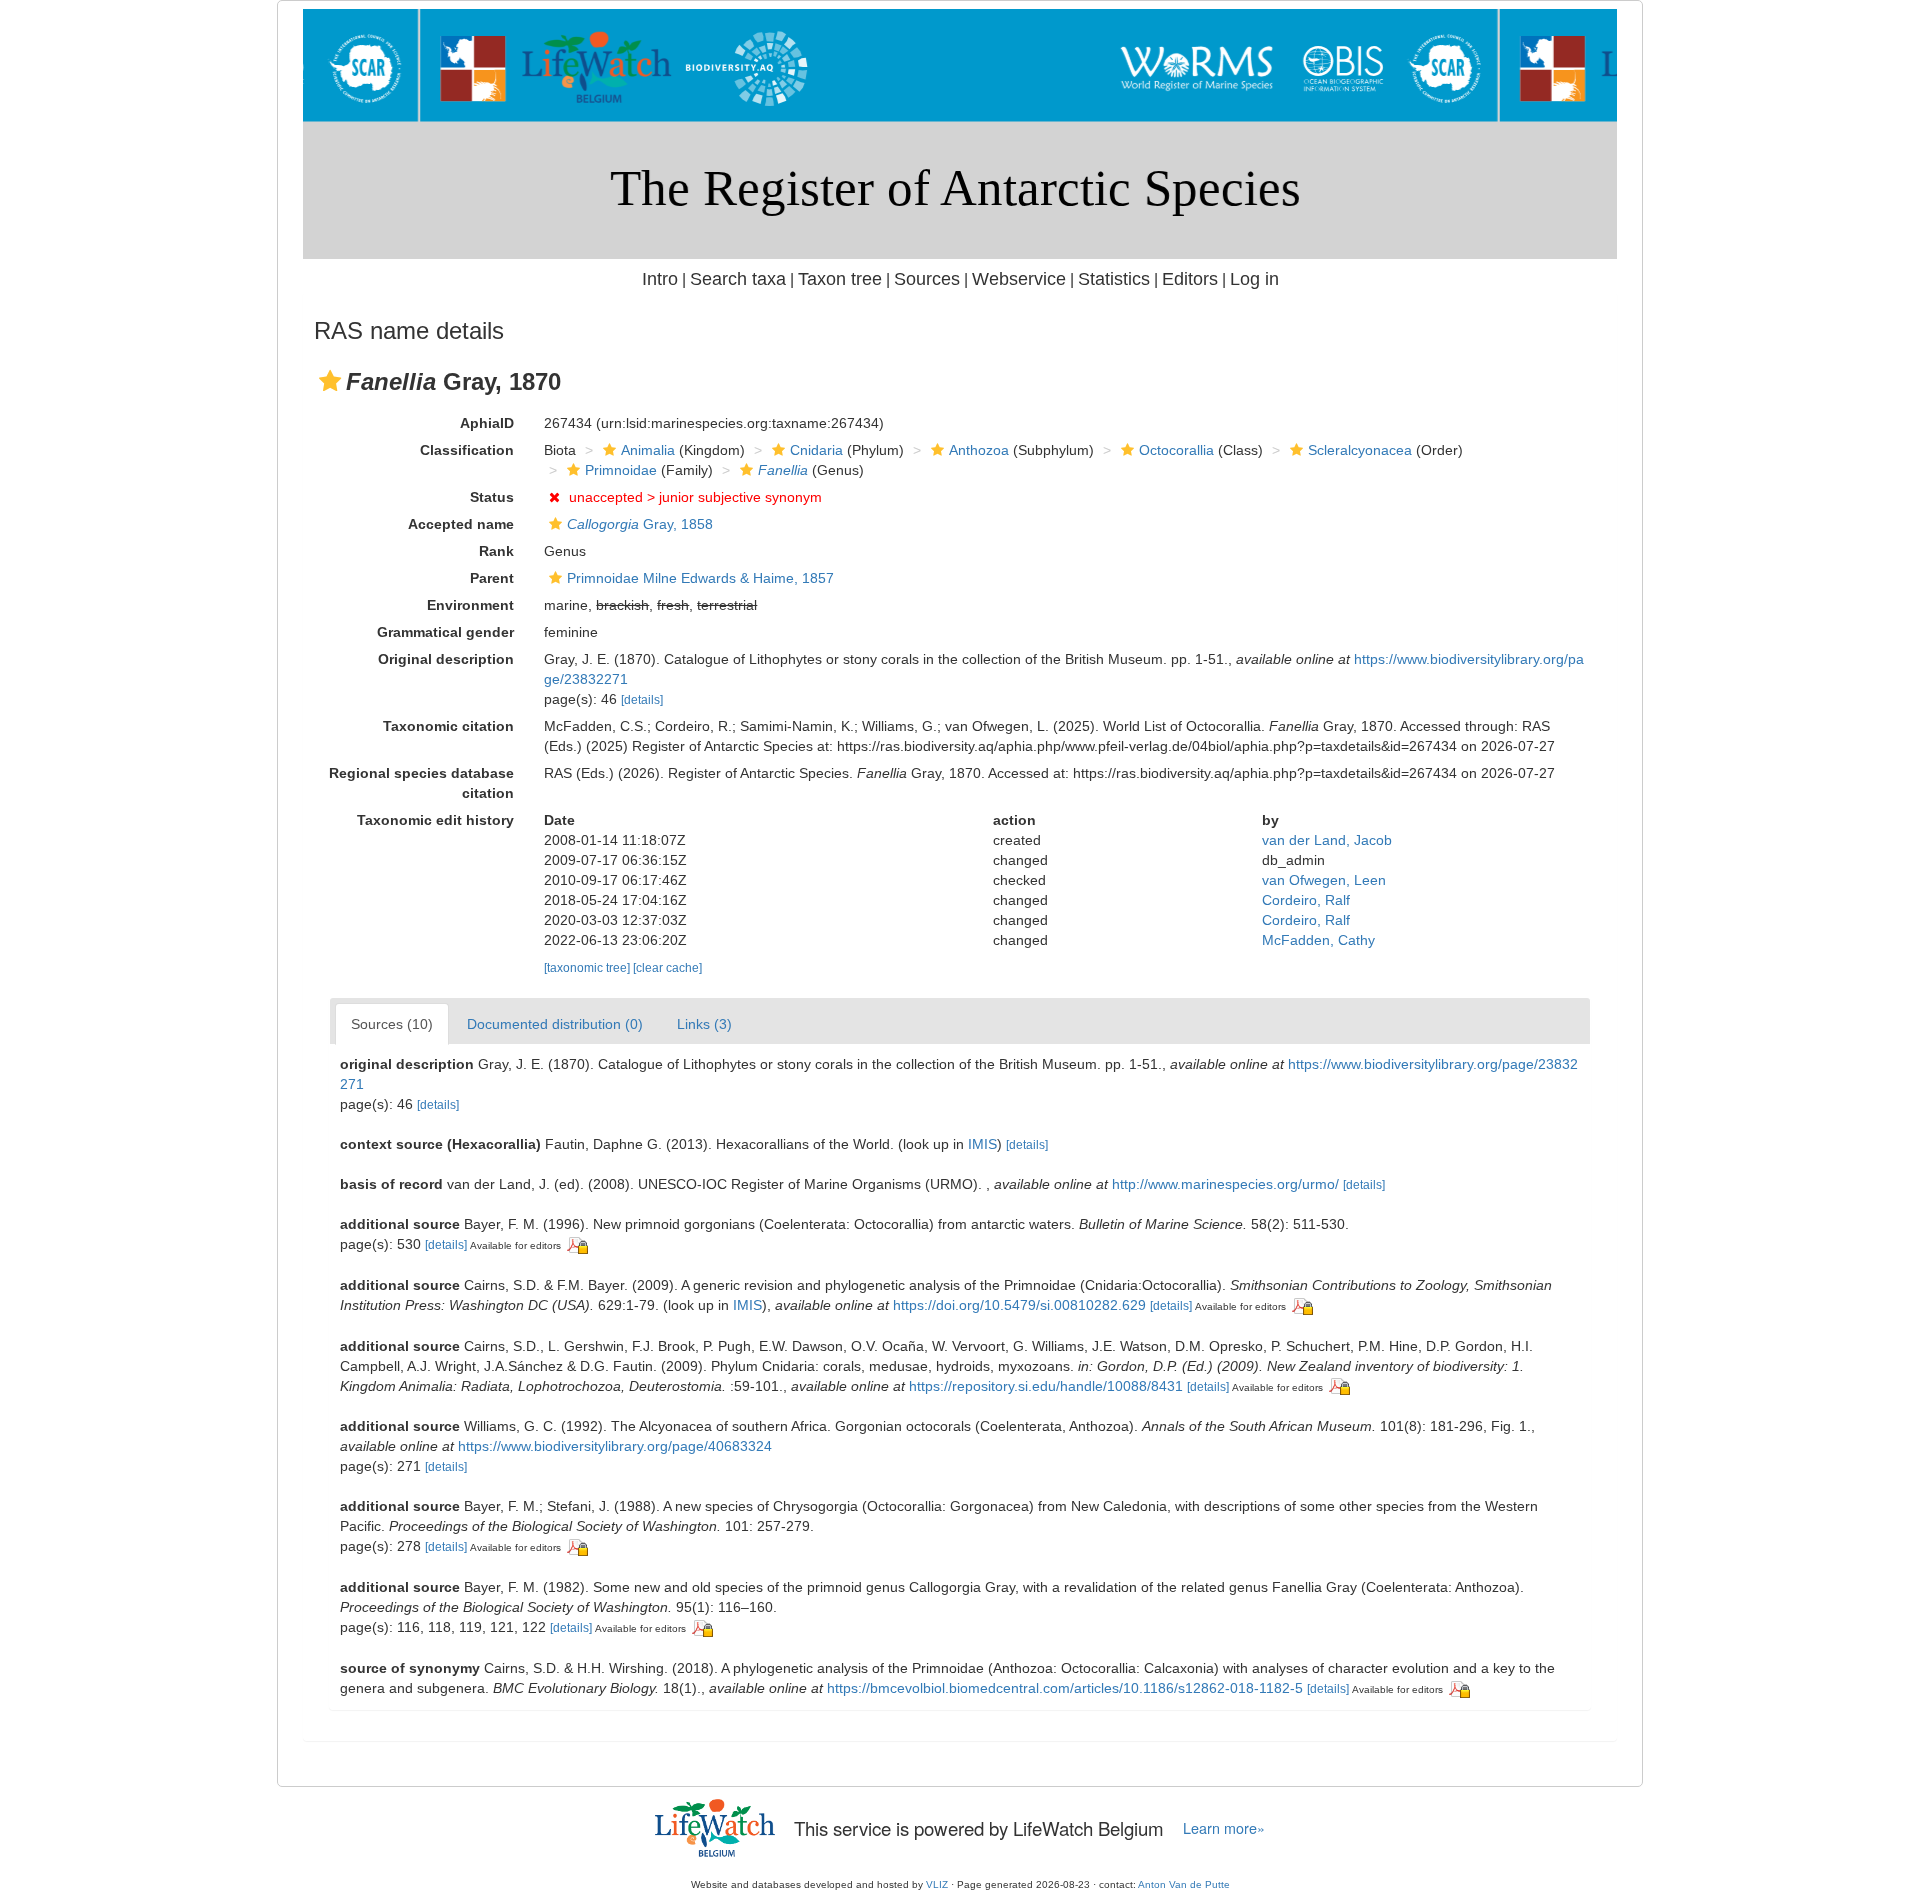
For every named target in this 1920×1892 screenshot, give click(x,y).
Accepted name (461, 524)
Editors (1190, 279)
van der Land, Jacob (1327, 840)
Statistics (1114, 279)
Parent (492, 578)
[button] (330, 381)
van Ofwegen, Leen (1324, 880)
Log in (1254, 279)
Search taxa (738, 279)
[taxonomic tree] (588, 968)
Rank (496, 551)
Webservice (1019, 279)
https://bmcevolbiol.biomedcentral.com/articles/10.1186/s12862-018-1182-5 (1065, 1688)
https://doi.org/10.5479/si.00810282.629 (1019, 1305)
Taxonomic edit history (435, 820)
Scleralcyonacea (1360, 450)
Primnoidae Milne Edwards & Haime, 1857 (700, 578)
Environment (470, 605)
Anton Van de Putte (1184, 1884)
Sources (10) (392, 1024)
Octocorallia (1176, 450)
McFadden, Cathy (1318, 940)
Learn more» (1224, 1828)
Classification (467, 450)
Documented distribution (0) (555, 1024)
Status (492, 497)
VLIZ (937, 1884)
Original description (446, 659)
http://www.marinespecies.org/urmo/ (1225, 1184)
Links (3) (704, 1024)
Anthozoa (979, 450)
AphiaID (487, 423)
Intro (660, 279)
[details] (642, 700)
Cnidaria (816, 450)
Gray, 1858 (640, 524)
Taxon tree (840, 279)
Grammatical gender (445, 632)
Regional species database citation (421, 783)
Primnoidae (621, 470)
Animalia (648, 450)
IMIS (982, 1144)
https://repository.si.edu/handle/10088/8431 (1046, 1386)
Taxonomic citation (448, 726)
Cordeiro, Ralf (1306, 900)
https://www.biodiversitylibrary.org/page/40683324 (615, 1446)
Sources (927, 279)
